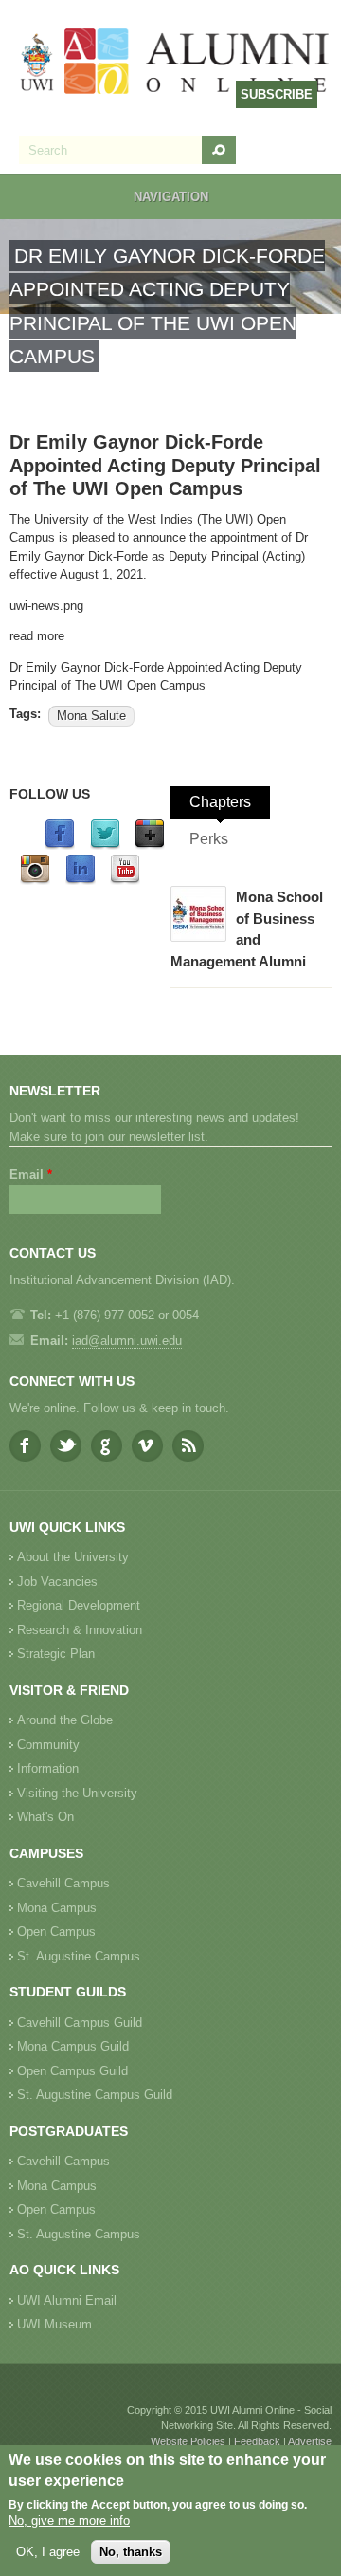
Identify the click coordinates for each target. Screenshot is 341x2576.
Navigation (171, 197)
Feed (188, 1446)
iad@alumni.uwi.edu (127, 1341)
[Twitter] (105, 846)
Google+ (107, 1446)
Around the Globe (65, 1720)
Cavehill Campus (63, 1883)
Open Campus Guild (72, 2071)
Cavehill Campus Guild (80, 2023)
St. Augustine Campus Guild (95, 2095)
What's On (45, 1817)
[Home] (175, 63)
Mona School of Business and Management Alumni (247, 929)
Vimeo (147, 1446)
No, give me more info (69, 2521)
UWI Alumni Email (67, 2300)
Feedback (257, 2441)
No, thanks (131, 2552)
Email (31, 1175)
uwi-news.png (46, 606)
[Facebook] (60, 846)
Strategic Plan (56, 1654)
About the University (73, 1557)
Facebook (25, 1446)
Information (48, 1768)
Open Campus (56, 1932)
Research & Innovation (80, 1630)
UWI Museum (54, 2324)
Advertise (310, 2441)
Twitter (66, 1446)
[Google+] (150, 846)
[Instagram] (35, 881)
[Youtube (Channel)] (125, 881)
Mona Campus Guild (73, 2046)
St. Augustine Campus (79, 1956)
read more (37, 636)
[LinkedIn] (81, 881)
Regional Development (79, 1605)
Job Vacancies (57, 1582)
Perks (209, 839)
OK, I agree (48, 2552)
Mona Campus (57, 1908)
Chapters (220, 802)
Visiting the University (77, 1793)
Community (48, 1745)
